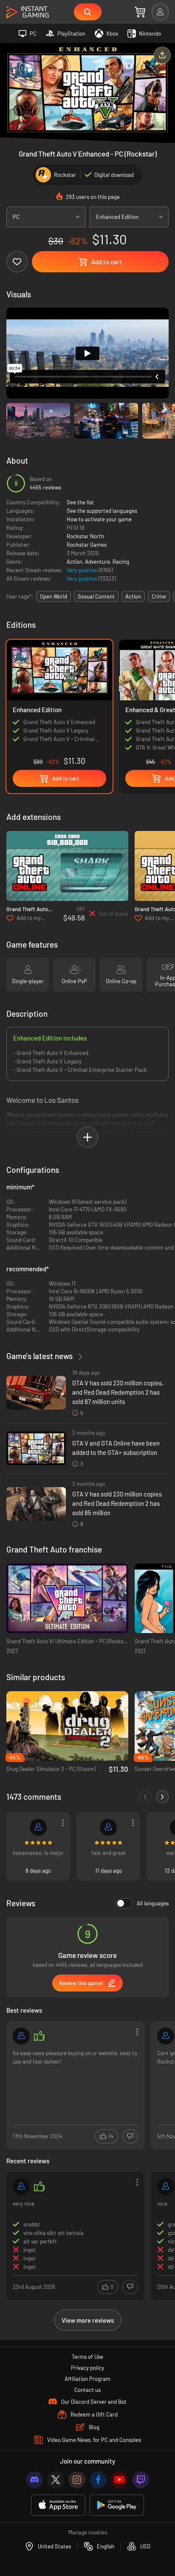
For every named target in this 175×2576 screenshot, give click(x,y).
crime (159, 596)
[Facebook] (98, 2480)
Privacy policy (87, 2368)
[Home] (28, 13)
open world (54, 596)
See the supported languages (102, 511)
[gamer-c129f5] (108, 1827)
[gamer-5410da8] (21, 2036)
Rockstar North (85, 536)
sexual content (96, 596)
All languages (153, 1903)
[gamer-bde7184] (38, 1827)
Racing (121, 562)
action (133, 596)
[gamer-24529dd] (166, 2187)
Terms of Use (87, 2357)
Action (75, 562)
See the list (80, 502)
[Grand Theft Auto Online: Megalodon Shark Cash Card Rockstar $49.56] (67, 866)
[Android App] (117, 2505)
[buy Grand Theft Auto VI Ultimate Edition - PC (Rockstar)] (67, 1598)
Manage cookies (88, 2532)
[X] (56, 2480)
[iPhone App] (58, 2505)
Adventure (97, 562)
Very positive (83, 570)
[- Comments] (145, 1797)
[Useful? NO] (130, 2136)
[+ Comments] (162, 1797)
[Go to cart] (140, 12)
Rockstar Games (87, 545)
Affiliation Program (87, 2379)
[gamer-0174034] (166, 2036)
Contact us (87, 2390)
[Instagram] (77, 2480)
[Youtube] (119, 2480)
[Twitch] (141, 2480)
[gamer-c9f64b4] (21, 2187)
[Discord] (34, 2480)
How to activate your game (99, 519)
